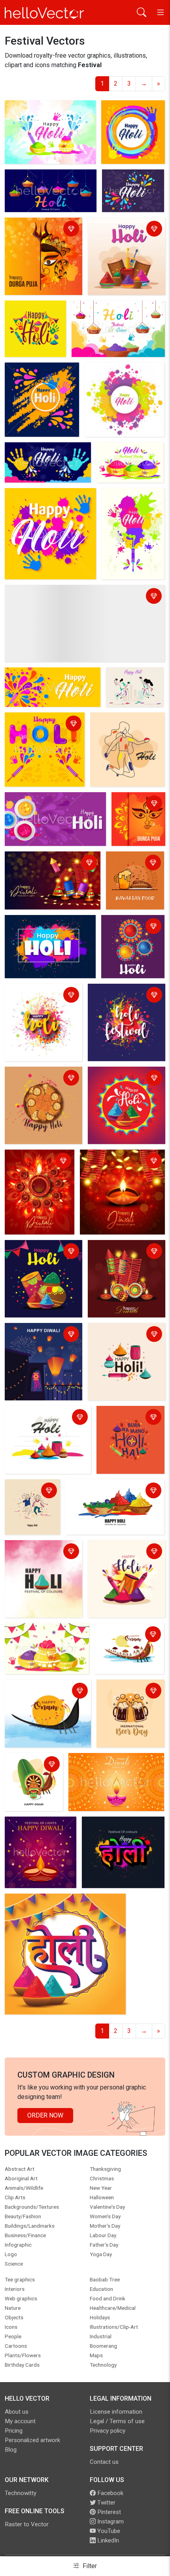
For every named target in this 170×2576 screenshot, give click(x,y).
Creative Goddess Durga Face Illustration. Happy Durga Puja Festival (41, 234)
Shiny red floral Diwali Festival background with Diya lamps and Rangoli (37, 1171)
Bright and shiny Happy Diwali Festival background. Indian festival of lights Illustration (120, 1171)
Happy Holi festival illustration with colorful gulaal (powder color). (40, 1257)
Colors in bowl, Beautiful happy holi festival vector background (126, 464)
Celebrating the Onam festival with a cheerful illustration (129, 1640)
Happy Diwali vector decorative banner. (35, 1829)
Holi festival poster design (117, 230)
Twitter (106, 2503)
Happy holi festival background (50, 922)
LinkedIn (107, 2540)
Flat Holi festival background (116, 724)
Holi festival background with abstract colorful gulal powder (49, 804)
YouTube (108, 2531)
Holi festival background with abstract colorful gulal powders (50, 181)
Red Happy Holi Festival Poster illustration (124, 1079)
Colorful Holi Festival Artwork (30, 1491)
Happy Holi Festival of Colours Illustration (111, 1491)
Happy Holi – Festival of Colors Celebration (124, 1552)
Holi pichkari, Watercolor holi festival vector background (125, 510)
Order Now (45, 2115)
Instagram (110, 2522)
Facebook (110, 2493)
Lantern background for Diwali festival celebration (43, 1335)
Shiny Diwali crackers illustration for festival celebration (121, 1257)
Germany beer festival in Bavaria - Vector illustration (135, 868)
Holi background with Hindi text (50, 1901)
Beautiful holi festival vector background (125, 186)
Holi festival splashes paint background (121, 996)
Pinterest (108, 2512)
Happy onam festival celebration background (40, 1692)
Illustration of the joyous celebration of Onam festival (33, 1770)
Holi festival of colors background (129, 927)
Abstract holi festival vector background (133, 112)
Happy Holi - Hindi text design (116, 1829)
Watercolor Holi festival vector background (40, 996)
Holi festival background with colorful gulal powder (77, 592)
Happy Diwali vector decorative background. (114, 1765)
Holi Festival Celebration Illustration (130, 1418)
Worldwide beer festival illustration (125, 1692)
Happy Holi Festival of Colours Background (38, 1552)
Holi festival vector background (34, 724)
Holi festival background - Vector (35, 313)
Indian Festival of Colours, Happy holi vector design (43, 500)
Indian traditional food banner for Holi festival (39, 1079)
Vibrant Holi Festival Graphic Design (46, 1418)
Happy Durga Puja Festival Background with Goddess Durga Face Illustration (137, 818)
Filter (89, 2566)
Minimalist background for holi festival (129, 684)
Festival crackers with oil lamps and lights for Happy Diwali (51, 863)
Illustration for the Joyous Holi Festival (126, 1335)
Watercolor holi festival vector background (49, 112)
